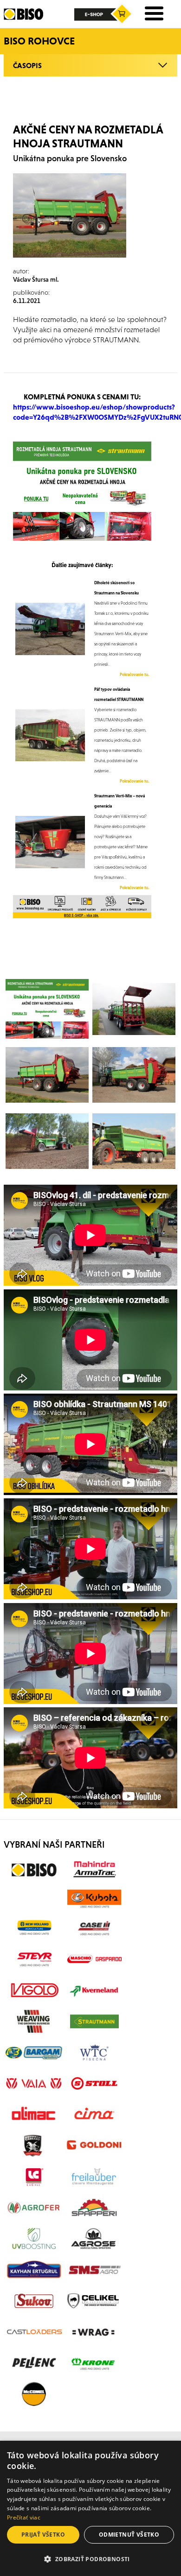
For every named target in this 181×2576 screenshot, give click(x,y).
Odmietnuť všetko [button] (129, 2535)
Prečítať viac (24, 2517)
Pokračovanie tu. (134, 675)
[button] (90, 2559)
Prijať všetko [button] (43, 2535)
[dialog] (90, 2508)
